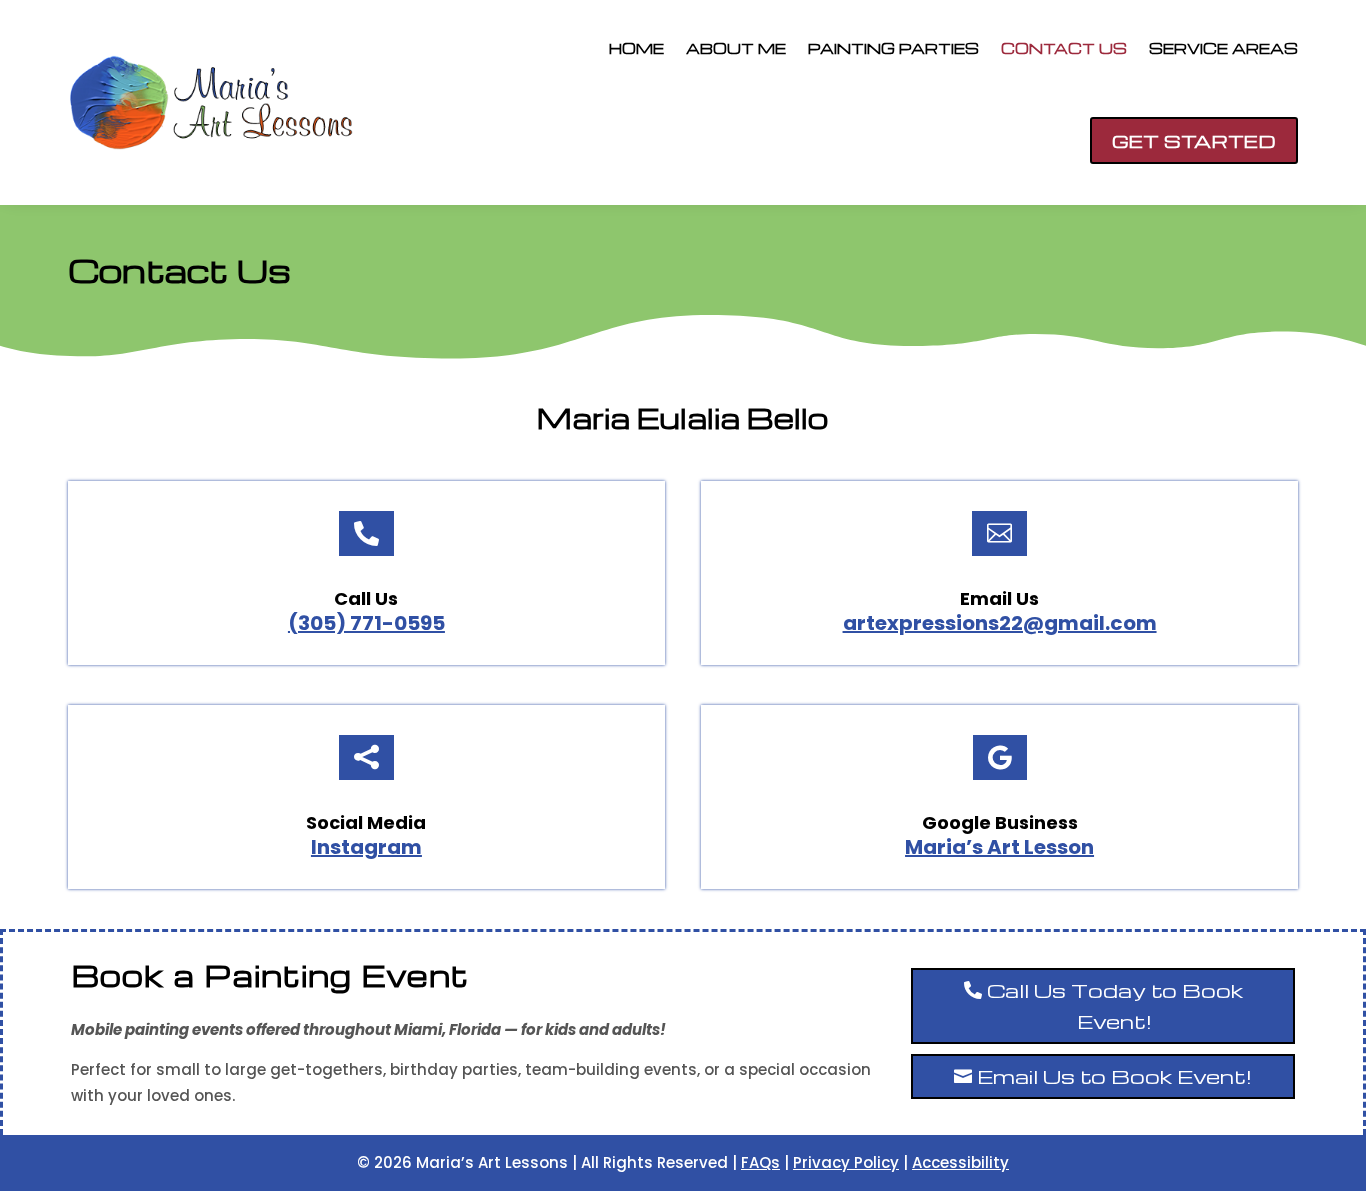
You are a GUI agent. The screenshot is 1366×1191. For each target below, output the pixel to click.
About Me (736, 48)
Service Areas (1223, 48)
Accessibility (960, 1162)
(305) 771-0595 (366, 623)
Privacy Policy (846, 1162)
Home (636, 48)
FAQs (760, 1162)
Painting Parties (893, 48)
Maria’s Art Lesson (999, 847)
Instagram (366, 847)
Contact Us (1064, 48)
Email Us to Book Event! (1114, 1076)
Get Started (1194, 140)
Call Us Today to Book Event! (1115, 1005)
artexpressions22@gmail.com (1000, 623)
